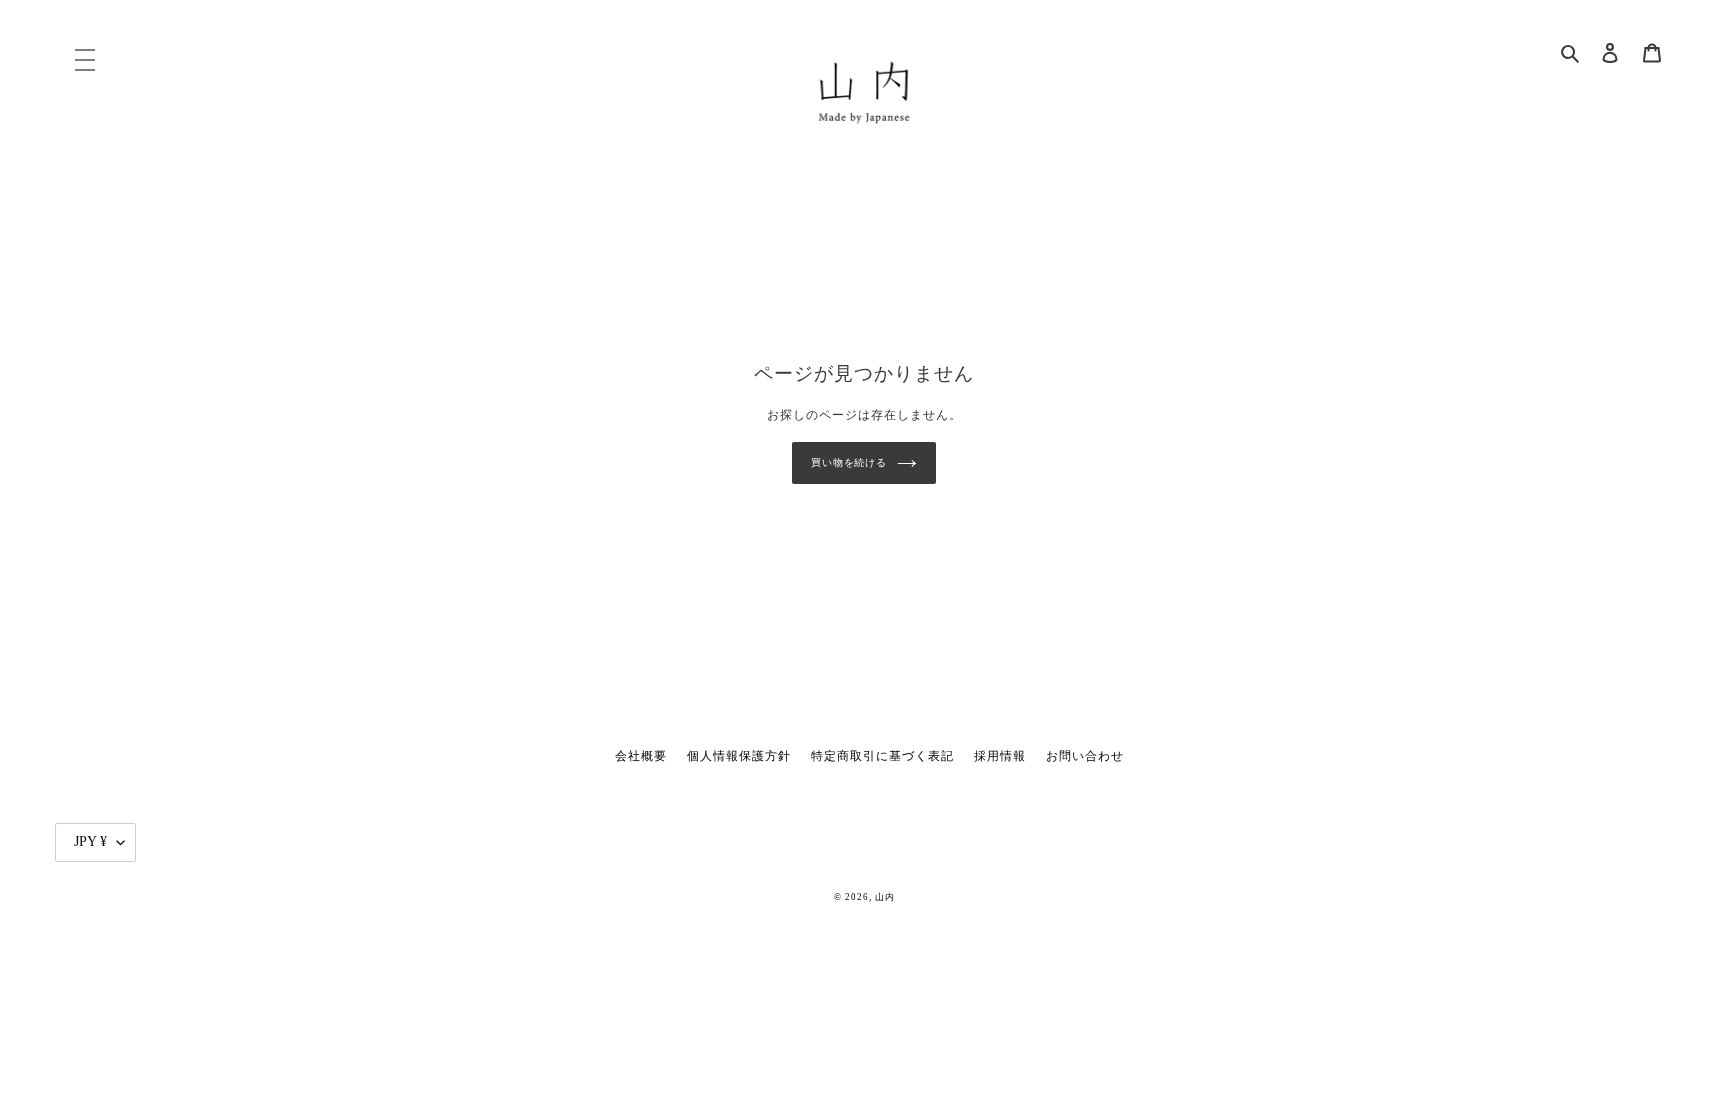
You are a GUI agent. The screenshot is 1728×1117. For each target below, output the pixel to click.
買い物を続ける (849, 462)
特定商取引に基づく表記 (882, 756)
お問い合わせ (1085, 756)
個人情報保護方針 (739, 756)
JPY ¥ (90, 841)
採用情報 (1000, 756)
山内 (885, 897)
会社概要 (641, 756)
